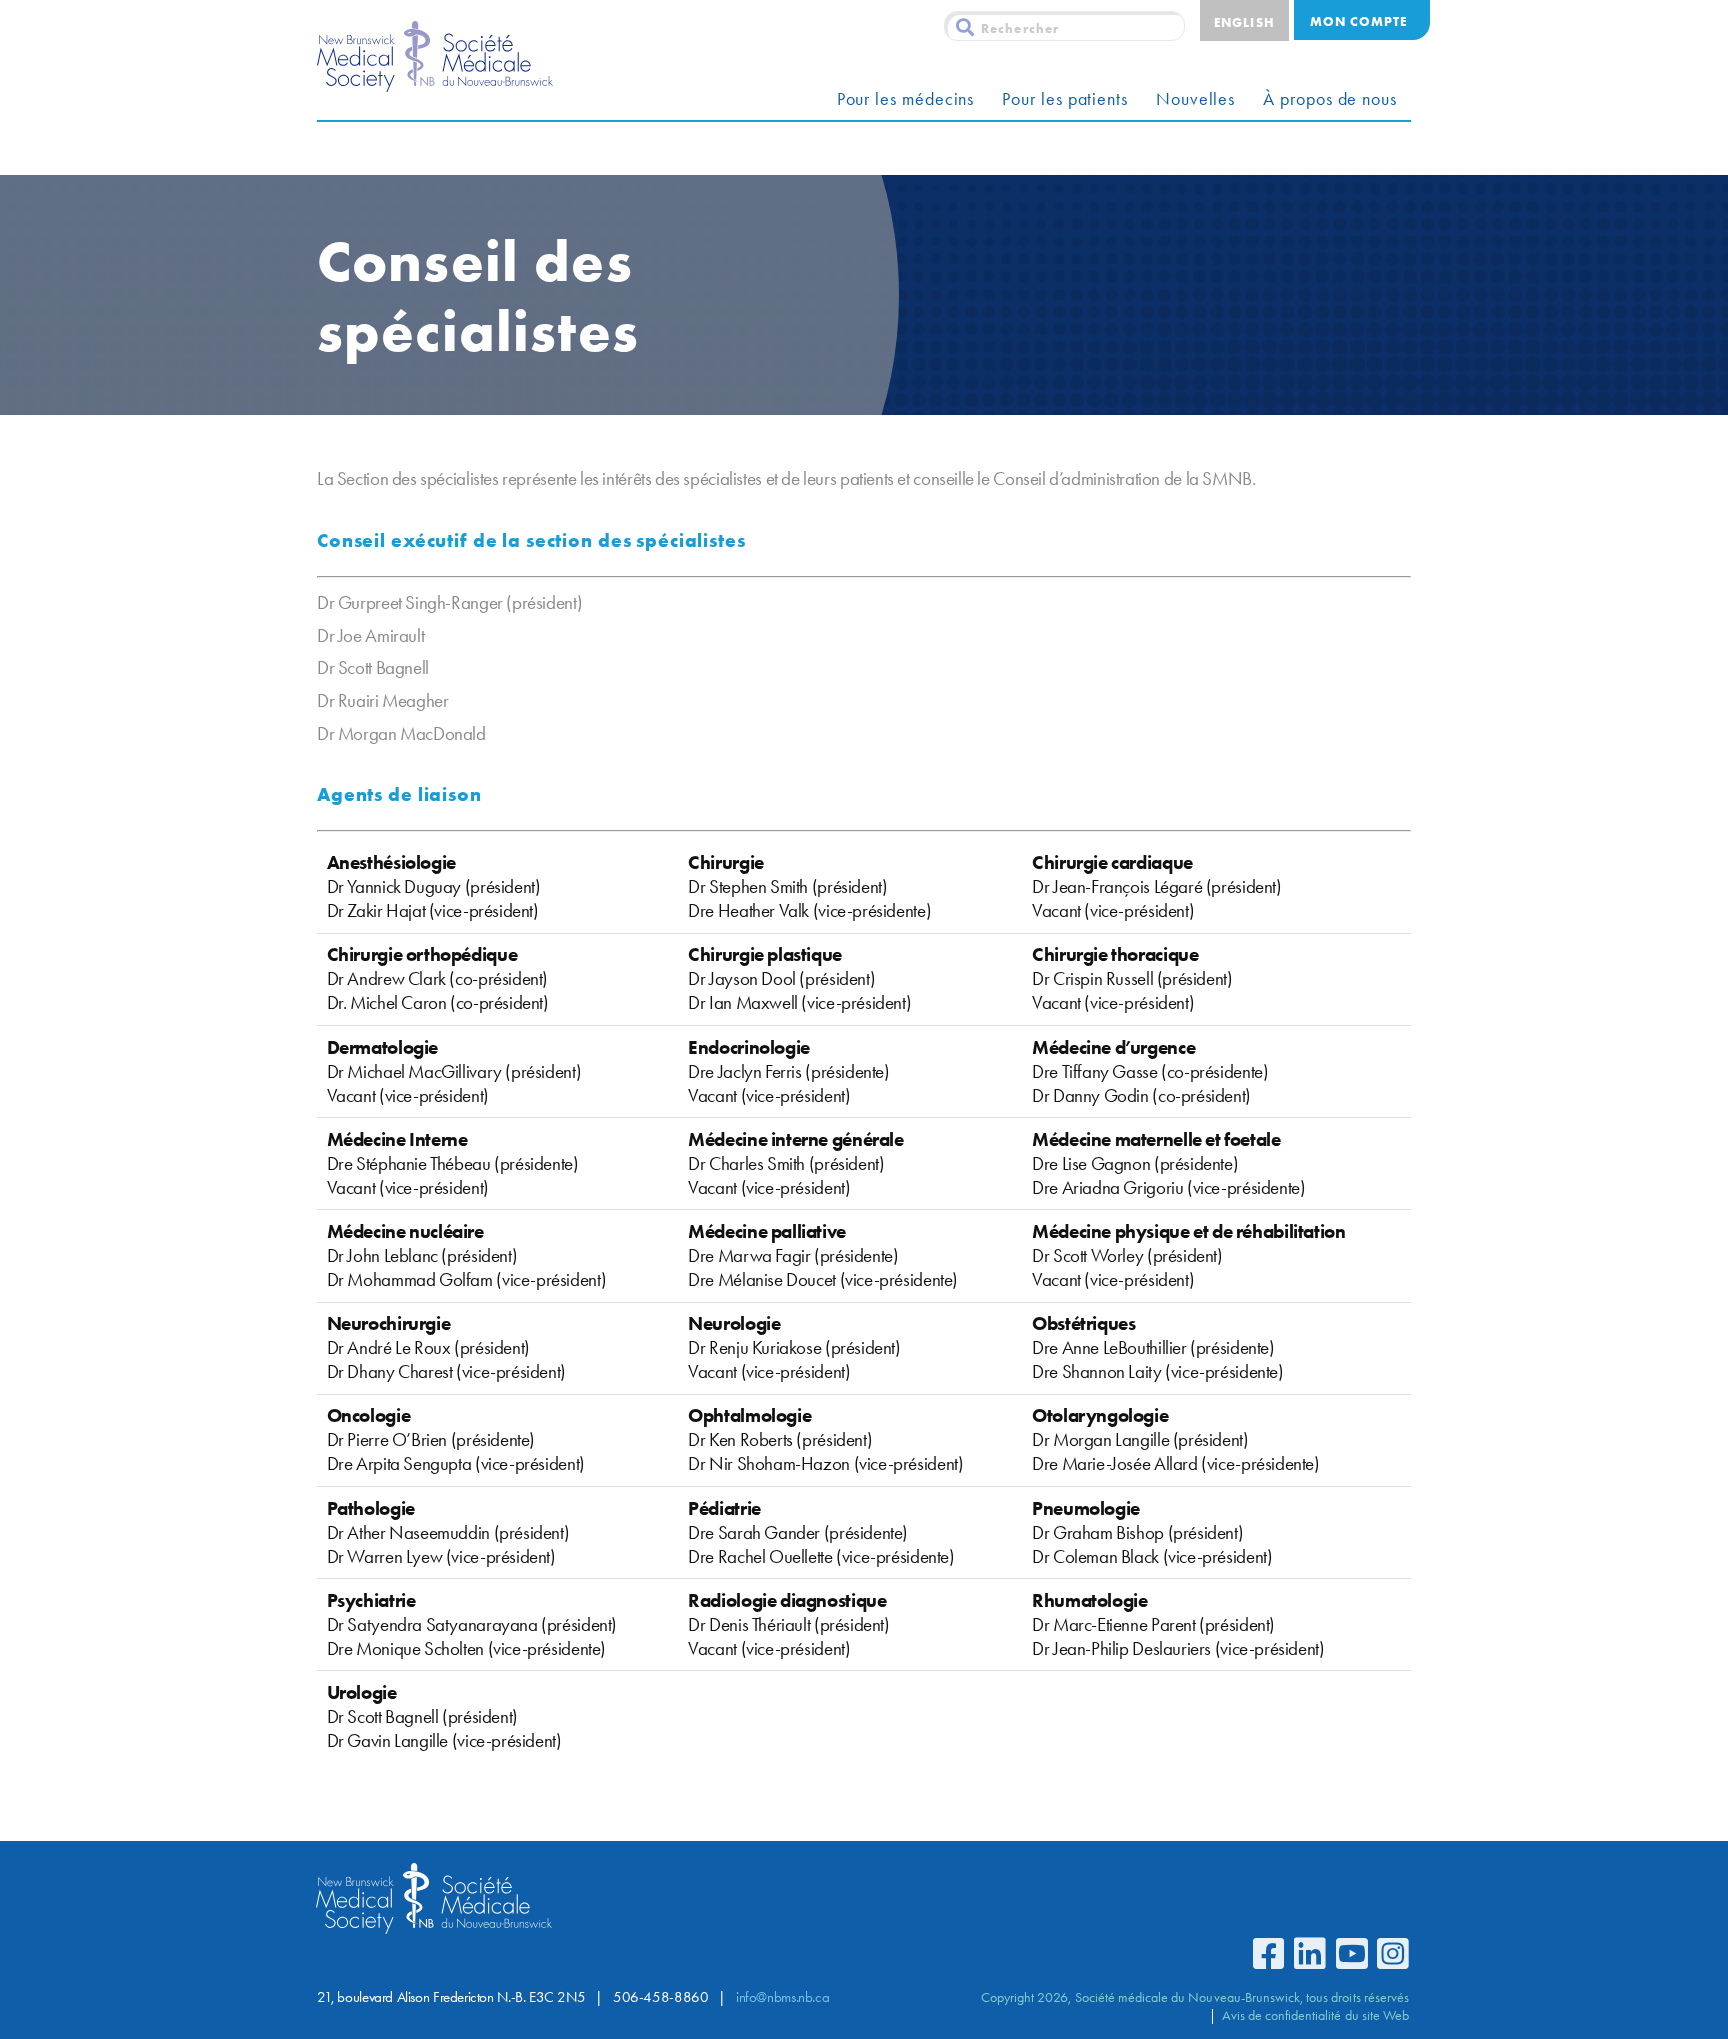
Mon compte (1358, 21)
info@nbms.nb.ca (782, 1997)
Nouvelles (1195, 99)
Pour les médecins (906, 99)
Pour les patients (1065, 99)
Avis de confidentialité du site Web (1315, 2015)
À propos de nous (1330, 99)
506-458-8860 (660, 1997)
